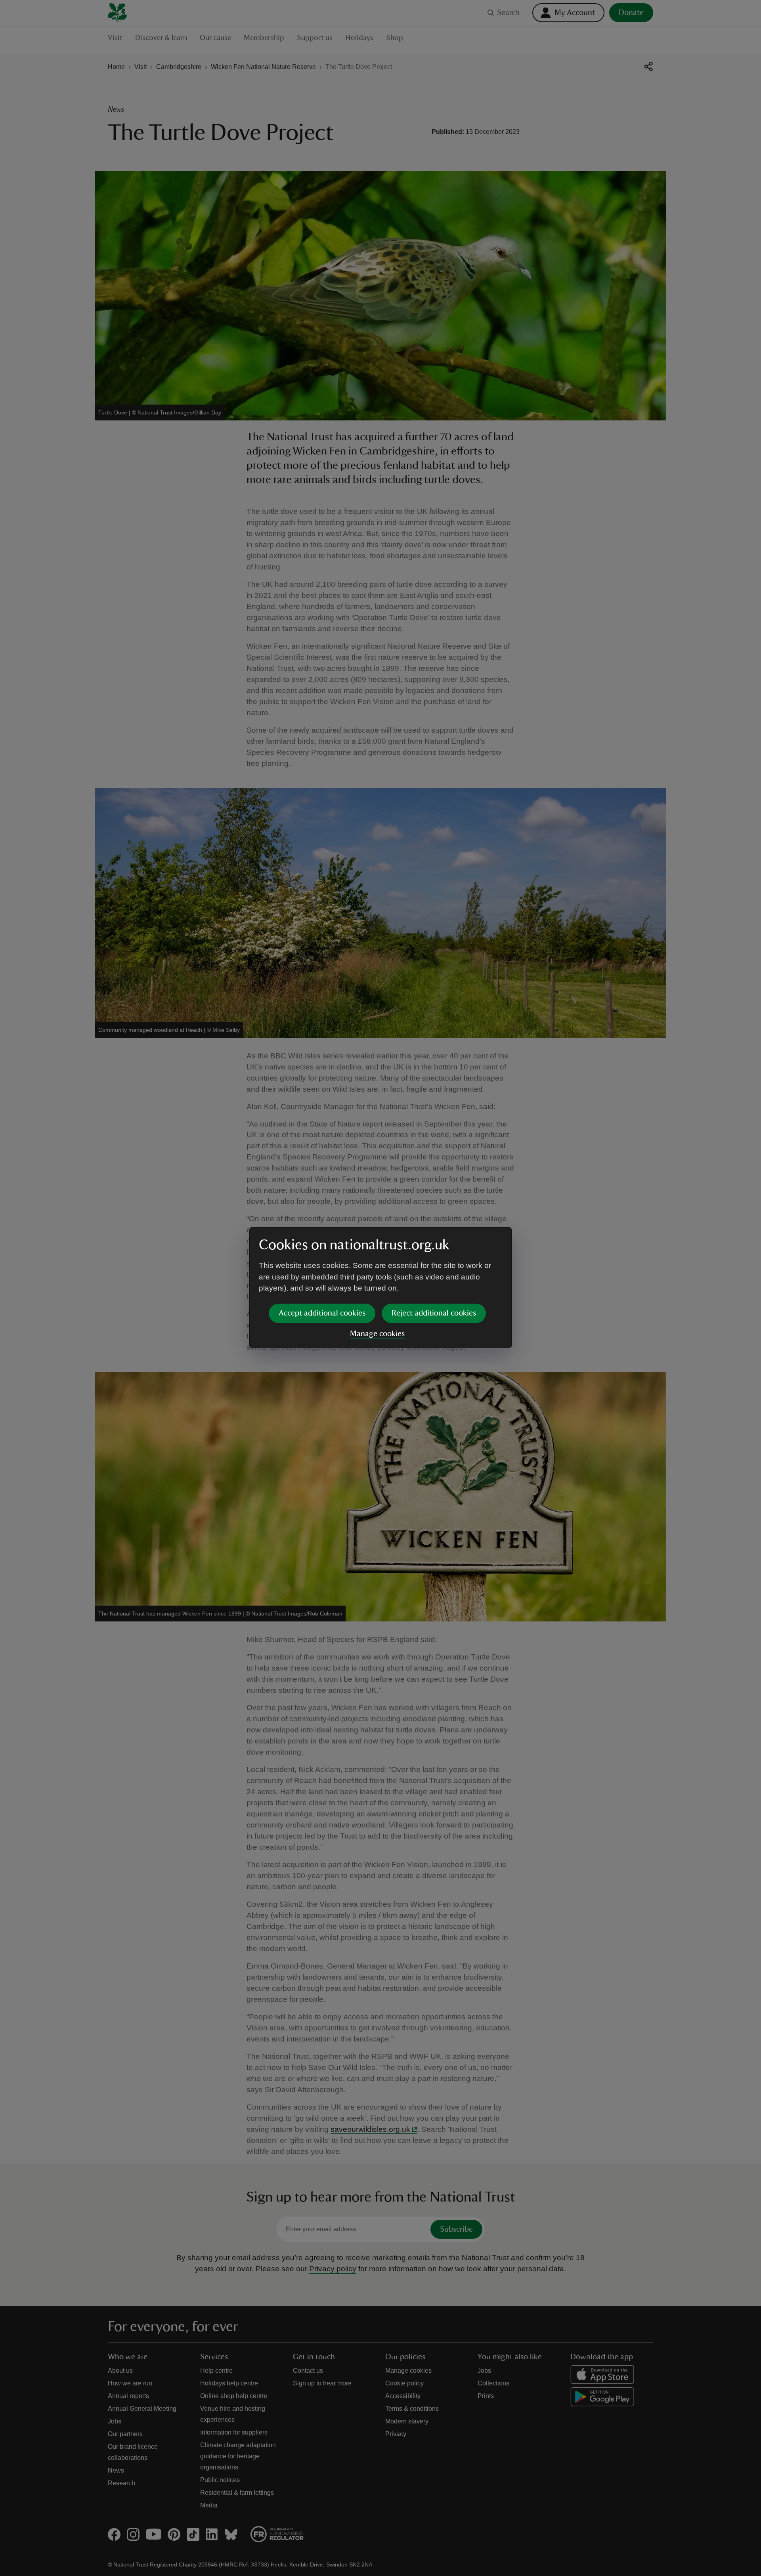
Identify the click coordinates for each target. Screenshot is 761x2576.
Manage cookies (377, 1334)
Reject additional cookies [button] (434, 1313)
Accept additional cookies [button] (322, 1313)
